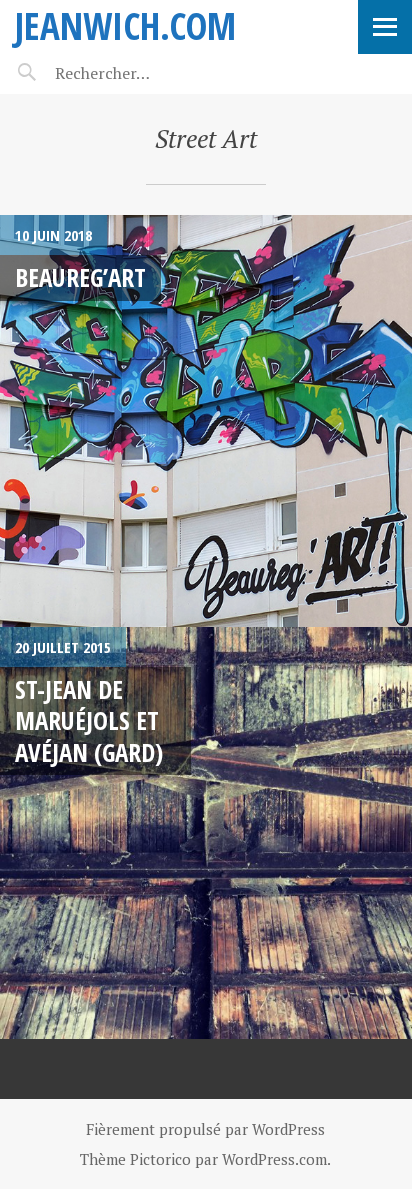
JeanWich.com (125, 25)
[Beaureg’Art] (206, 421)
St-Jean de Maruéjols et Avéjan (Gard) (89, 720)
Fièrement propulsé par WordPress (205, 1129)
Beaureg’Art (80, 277)
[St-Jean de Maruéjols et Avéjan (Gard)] (206, 833)
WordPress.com (274, 1159)
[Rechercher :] (137, 73)
